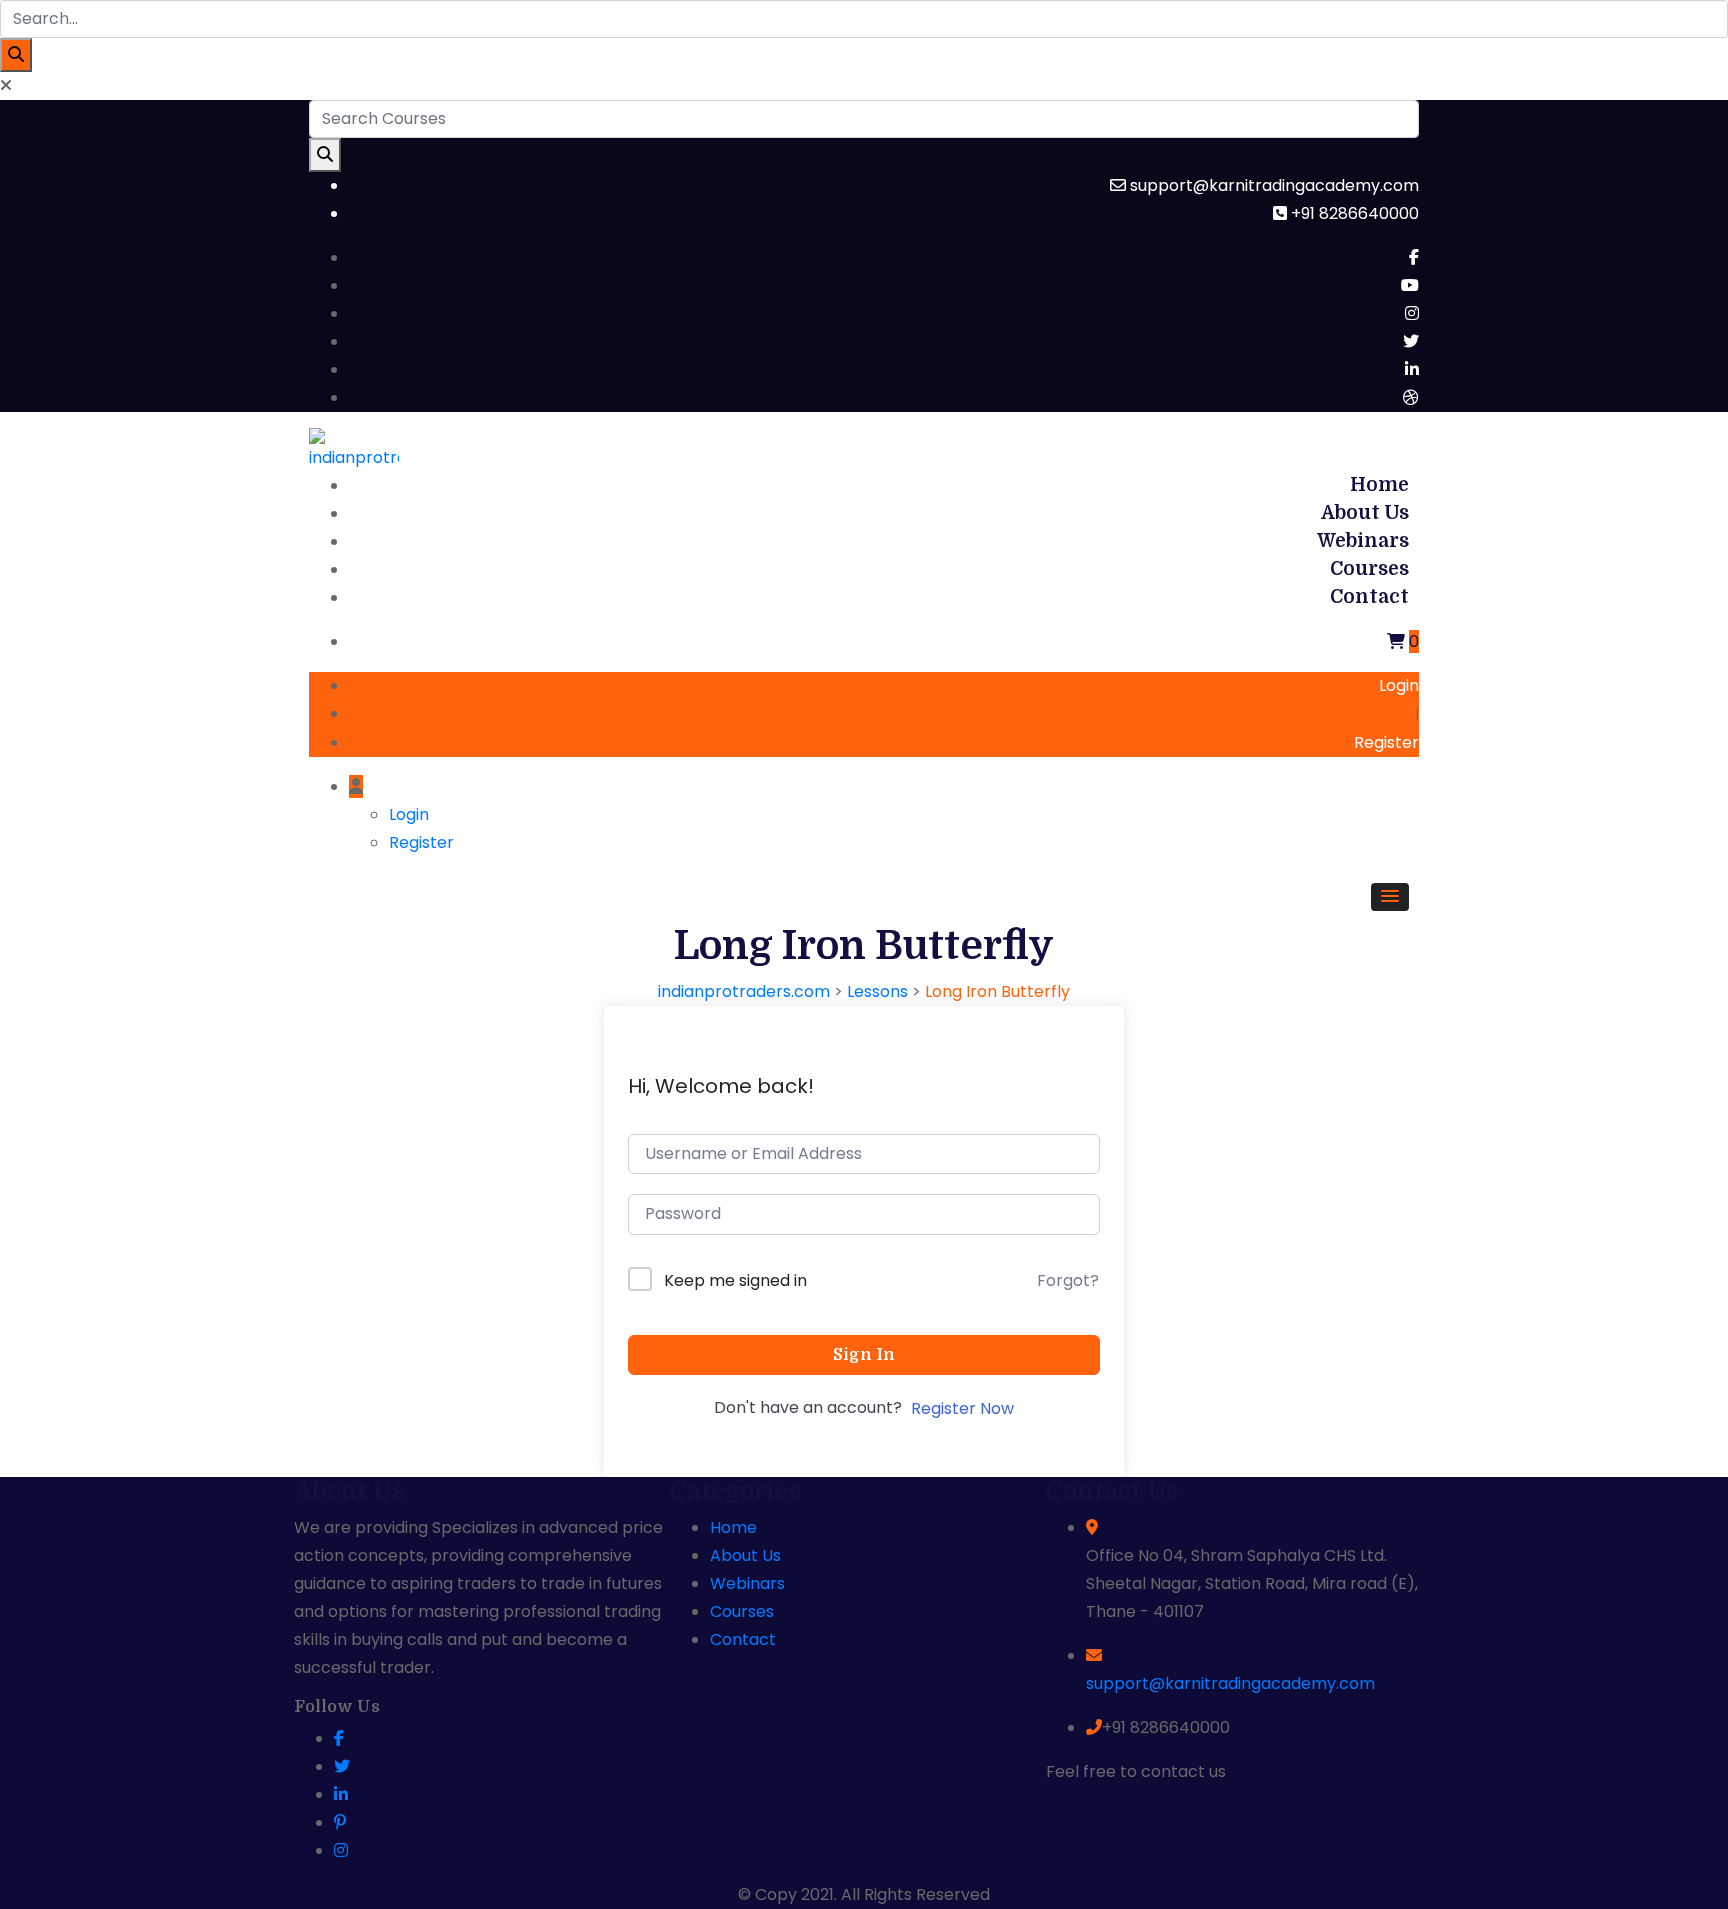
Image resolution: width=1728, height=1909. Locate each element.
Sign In (864, 1355)
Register (1386, 742)
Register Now (962, 1408)
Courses (1369, 569)
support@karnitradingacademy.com (1230, 1683)
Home (1379, 485)
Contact (1369, 597)
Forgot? (1068, 1280)
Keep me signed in (735, 1280)
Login (1399, 685)
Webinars (1363, 541)
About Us (1365, 513)
